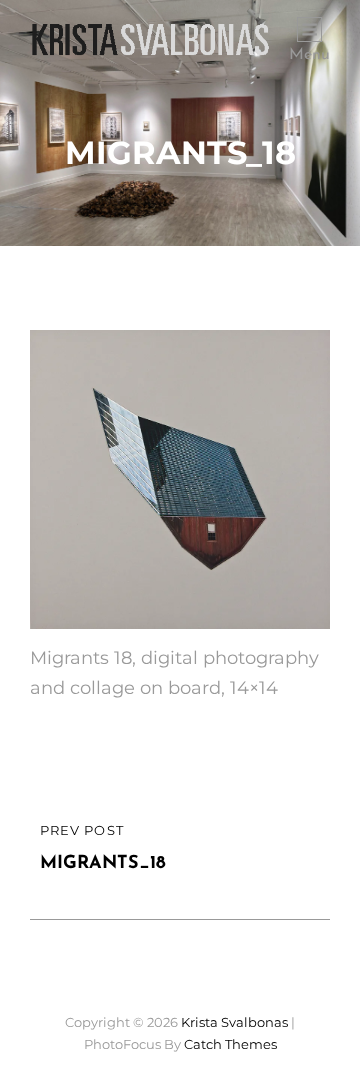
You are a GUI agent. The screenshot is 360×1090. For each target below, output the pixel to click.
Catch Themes (230, 1044)
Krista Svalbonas (234, 1022)
